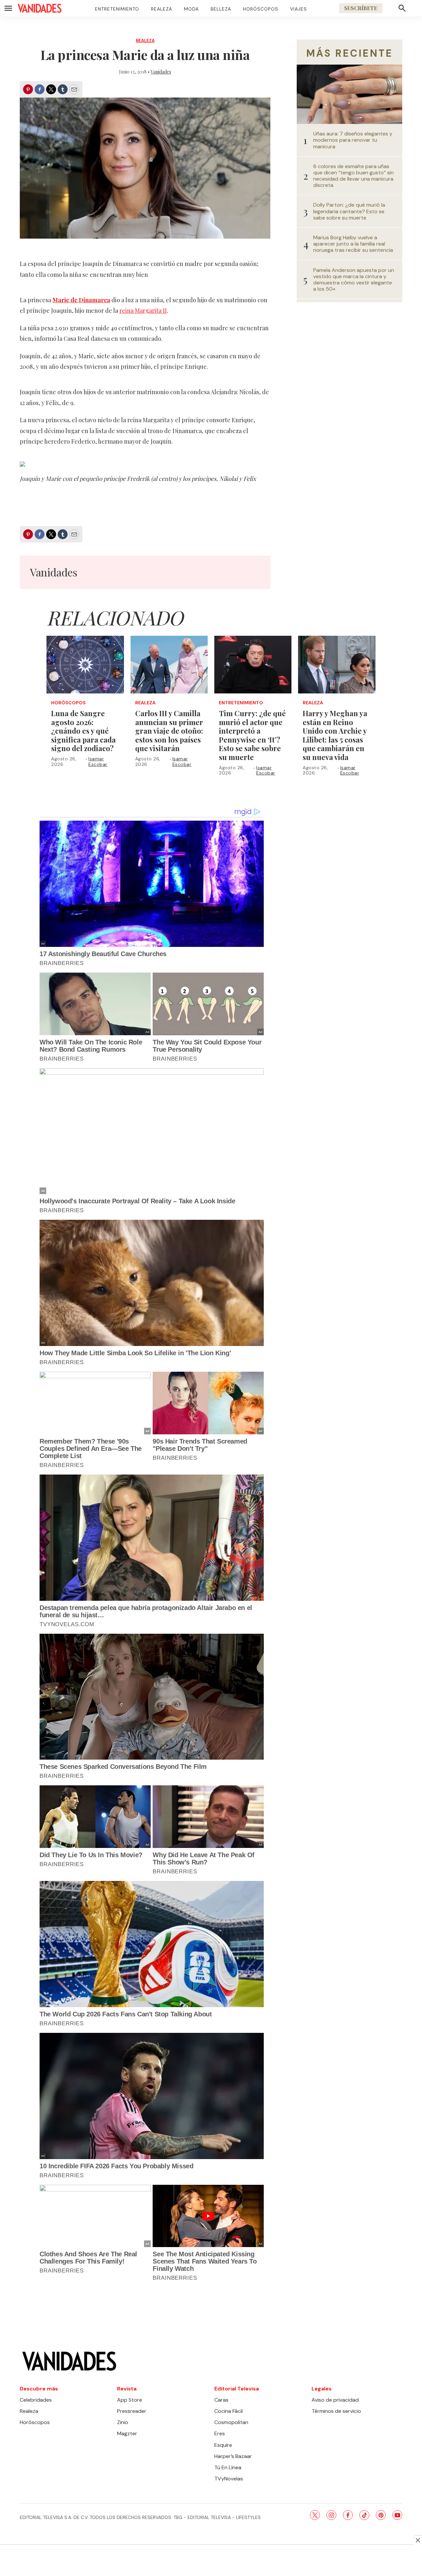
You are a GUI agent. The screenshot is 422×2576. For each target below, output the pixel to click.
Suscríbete (361, 8)
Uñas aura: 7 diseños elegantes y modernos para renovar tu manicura (353, 140)
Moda (191, 9)
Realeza (162, 9)
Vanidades (161, 72)
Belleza (221, 9)
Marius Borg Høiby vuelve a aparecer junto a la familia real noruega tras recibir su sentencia (353, 244)
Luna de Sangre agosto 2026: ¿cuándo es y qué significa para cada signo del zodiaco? (83, 731)
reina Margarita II (143, 310)
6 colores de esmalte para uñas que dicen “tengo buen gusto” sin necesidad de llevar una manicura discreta (353, 176)
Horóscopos (261, 9)
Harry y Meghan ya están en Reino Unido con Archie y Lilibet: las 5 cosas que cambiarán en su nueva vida (335, 735)
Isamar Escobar (98, 761)
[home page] (40, 8)
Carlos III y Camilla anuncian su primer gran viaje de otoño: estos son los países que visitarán (169, 731)
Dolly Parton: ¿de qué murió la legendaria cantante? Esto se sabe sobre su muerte (349, 211)
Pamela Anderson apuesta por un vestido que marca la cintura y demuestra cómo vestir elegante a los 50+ (354, 280)
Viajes (299, 9)
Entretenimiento (117, 9)
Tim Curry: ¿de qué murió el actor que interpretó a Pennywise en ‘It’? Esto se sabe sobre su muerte (252, 735)
